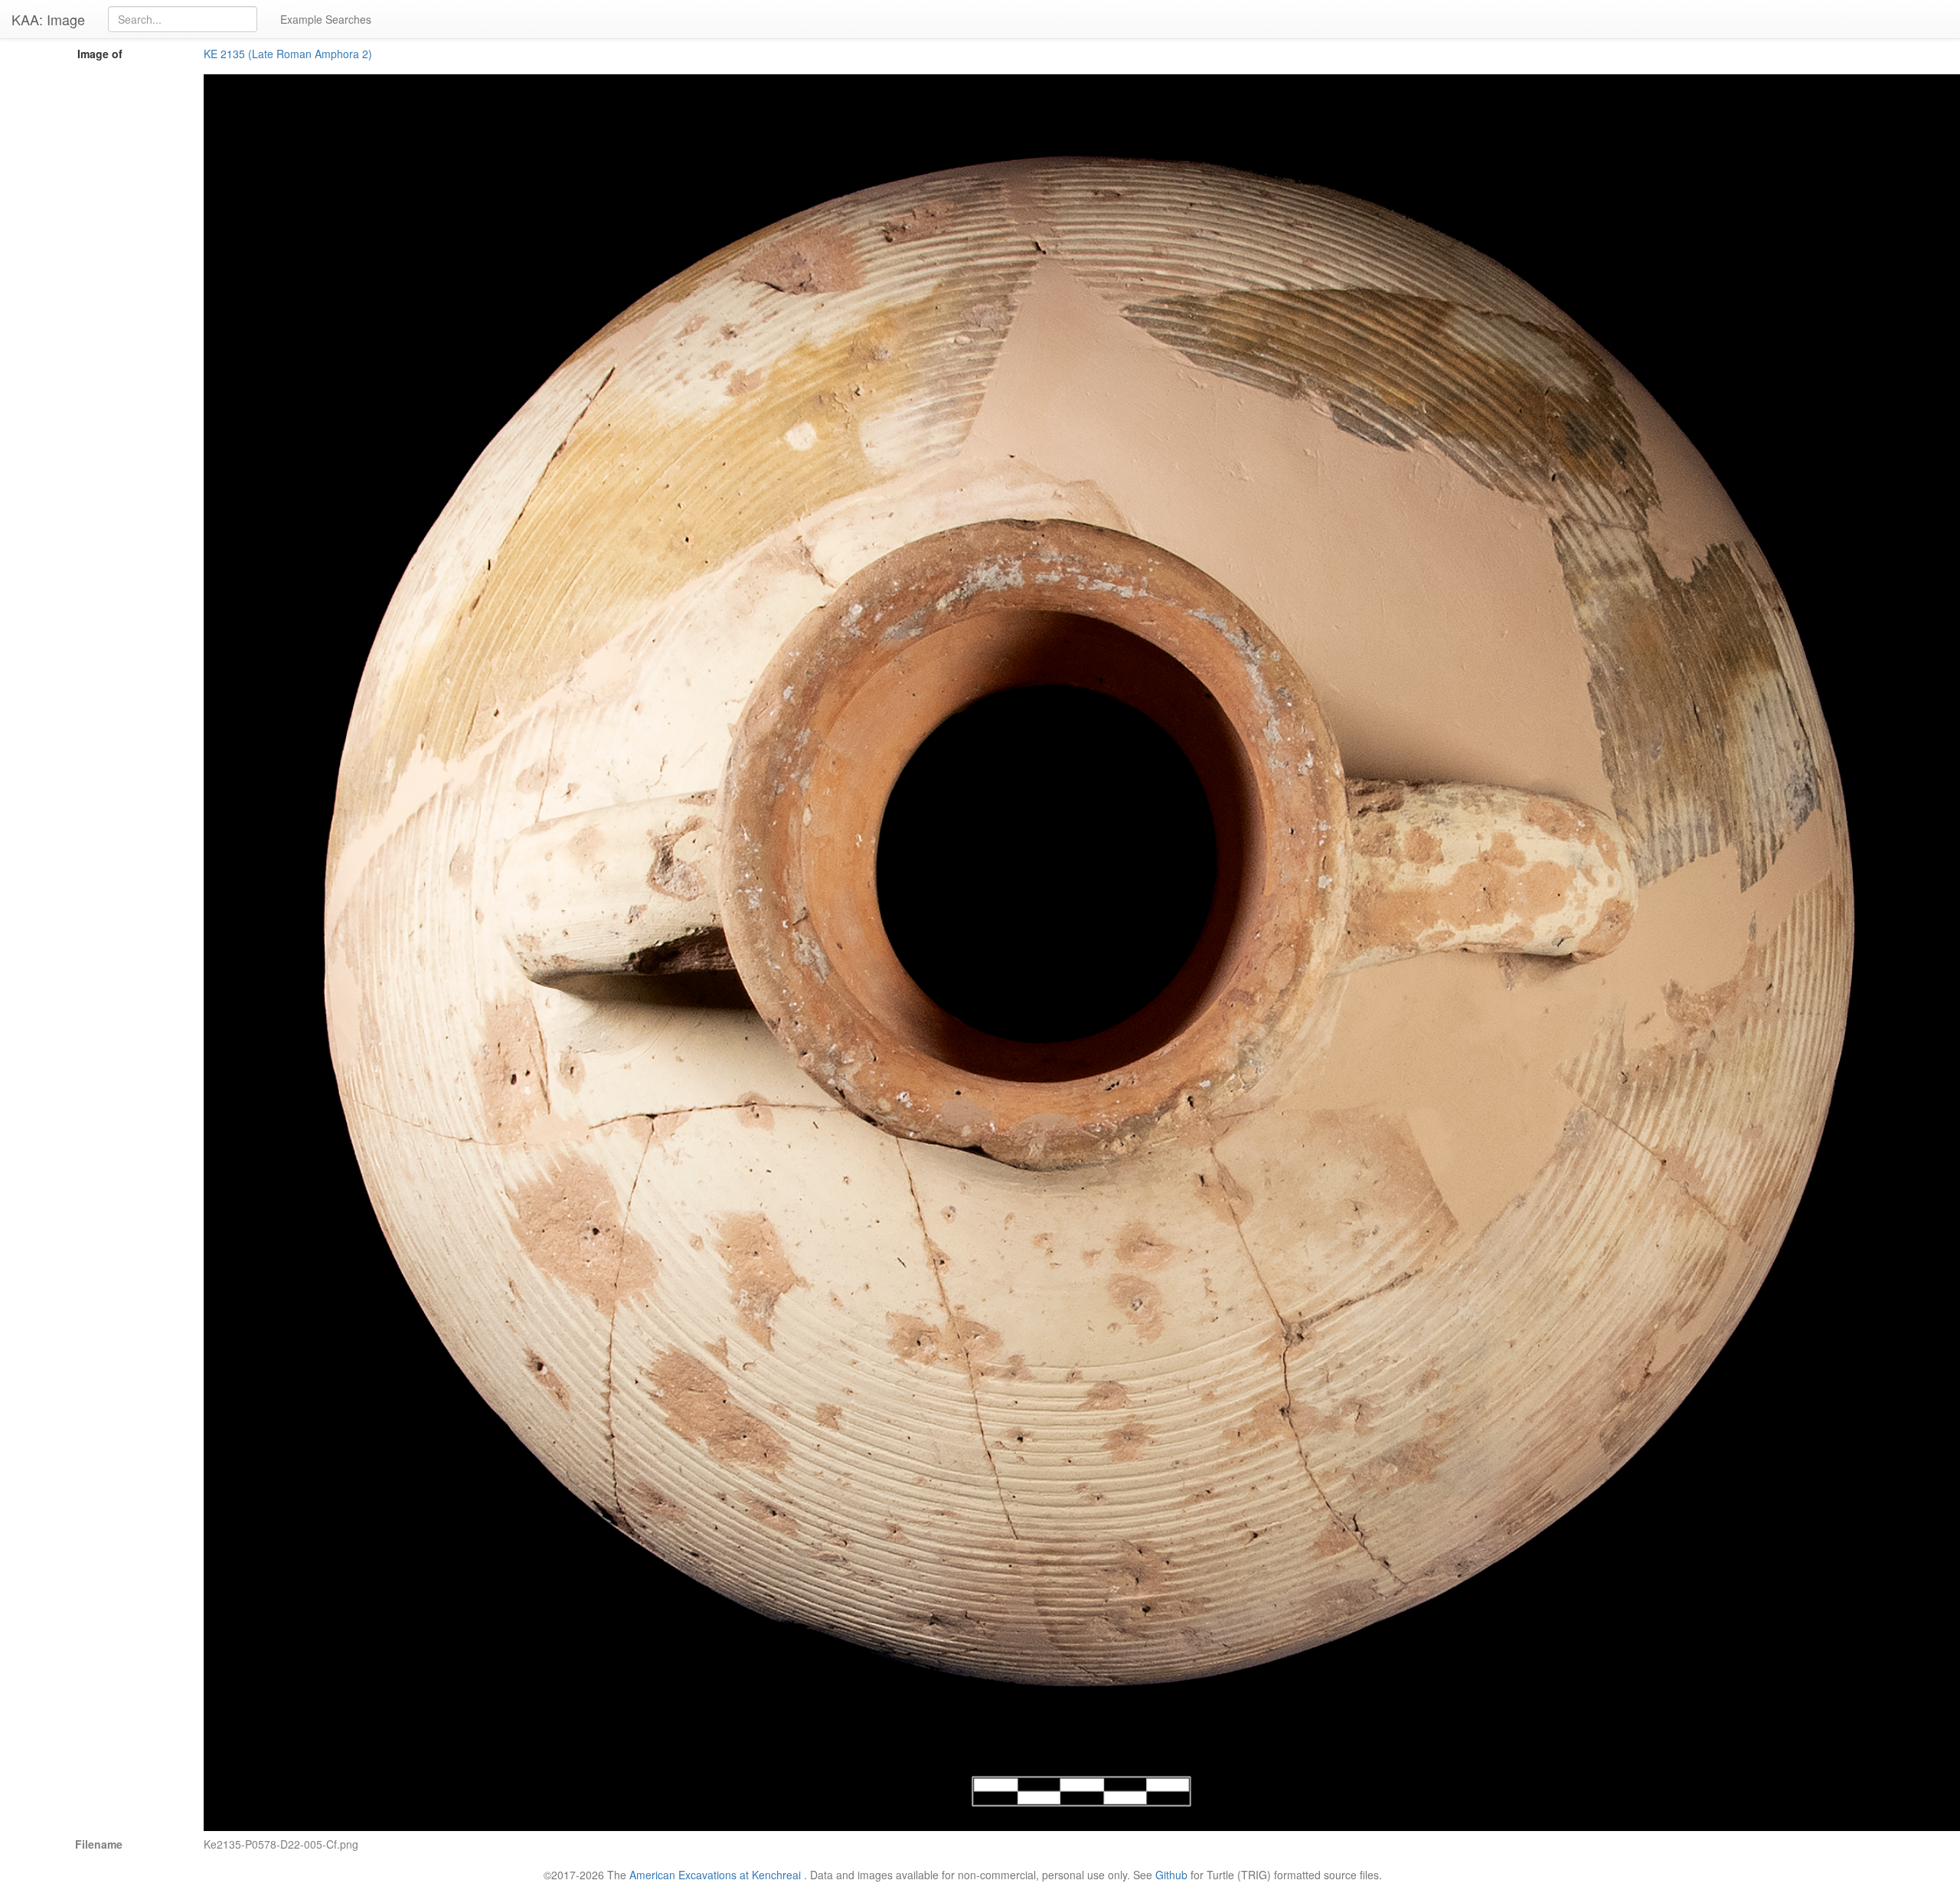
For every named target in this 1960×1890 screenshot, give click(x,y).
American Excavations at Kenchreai (715, 1875)
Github (1171, 1875)
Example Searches (326, 19)
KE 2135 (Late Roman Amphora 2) (288, 54)
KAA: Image (48, 19)
